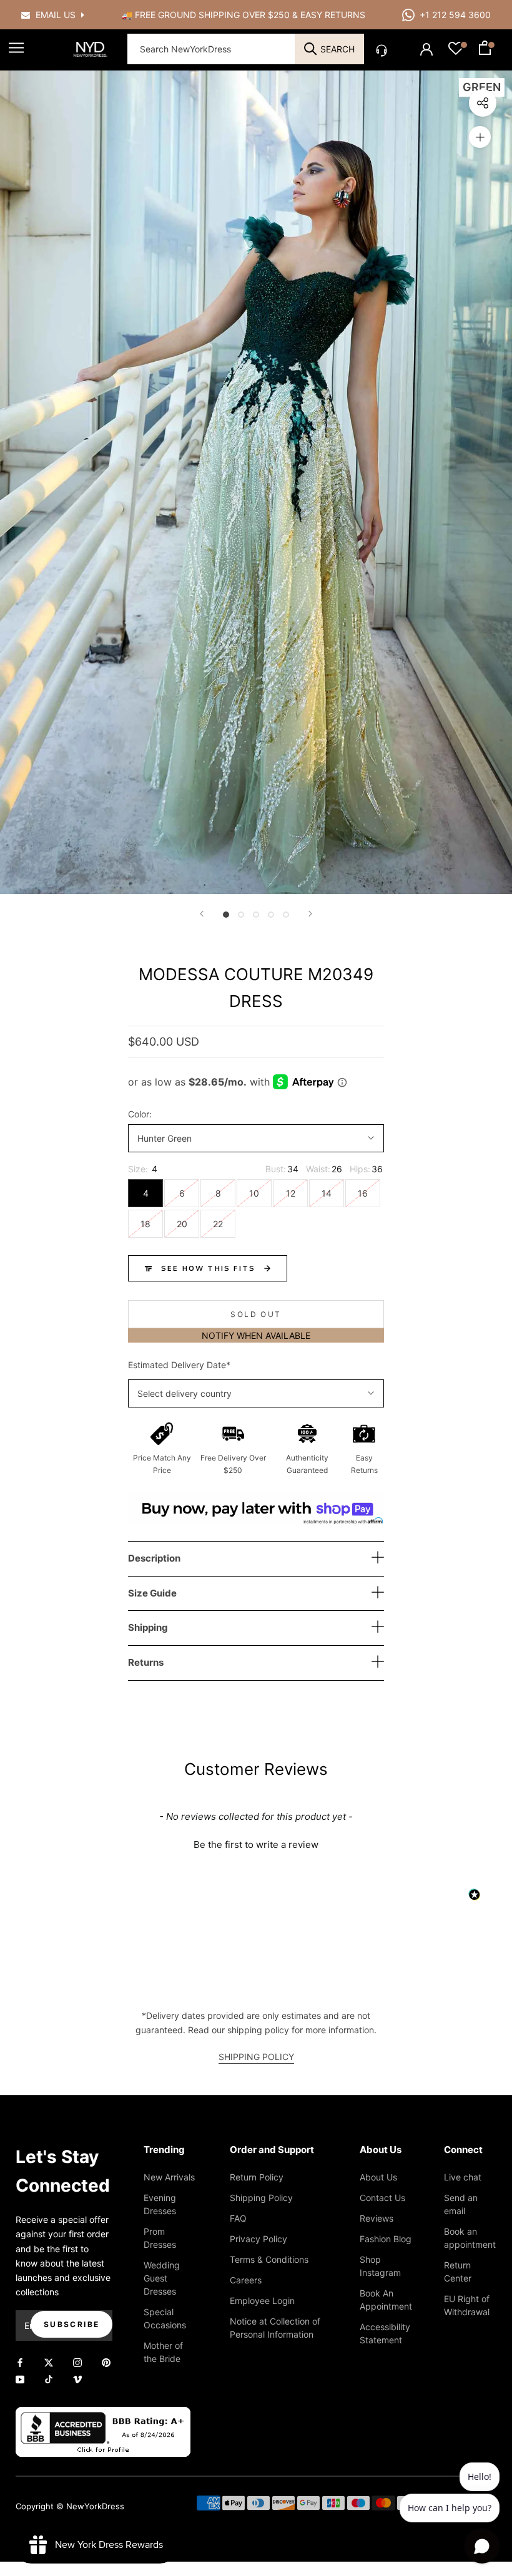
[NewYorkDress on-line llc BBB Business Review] (103, 2414)
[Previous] (202, 914)
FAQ (238, 2218)
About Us (378, 2177)
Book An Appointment (386, 2300)
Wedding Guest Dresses (162, 2278)
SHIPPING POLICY (256, 2057)
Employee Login (262, 2301)
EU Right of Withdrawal (467, 2305)
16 (363, 1193)
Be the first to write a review (256, 1845)
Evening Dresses (160, 2204)
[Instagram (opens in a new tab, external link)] (77, 2362)
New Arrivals (169, 2177)
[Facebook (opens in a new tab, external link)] (20, 2362)
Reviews (377, 2218)
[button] (256, 1843)
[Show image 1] (226, 915)
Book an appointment (470, 2238)
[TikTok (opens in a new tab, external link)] (49, 2379)
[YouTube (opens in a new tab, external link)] (20, 2379)
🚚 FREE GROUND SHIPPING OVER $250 (207, 15)
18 (145, 1224)
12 (291, 1193)
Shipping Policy (261, 2198)
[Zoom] (480, 137)
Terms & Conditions (269, 2259)
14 (327, 1193)
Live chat (463, 2177)
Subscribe (72, 2324)
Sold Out (256, 1314)
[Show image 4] (271, 915)
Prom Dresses (160, 2238)
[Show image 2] (241, 915)
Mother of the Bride (163, 2352)
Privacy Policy (258, 2239)
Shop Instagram (380, 2266)
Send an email (461, 2204)
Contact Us (382, 2198)
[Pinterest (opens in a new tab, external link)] (106, 2362)
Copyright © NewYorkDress (70, 2506)
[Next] (310, 914)
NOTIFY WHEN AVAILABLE (256, 1335)
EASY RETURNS (333, 15)
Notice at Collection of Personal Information (275, 2328)
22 (218, 1224)
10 (254, 1193)
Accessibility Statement (385, 2333)
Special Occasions (165, 2318)
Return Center (458, 2272)
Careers (246, 2280)
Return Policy (257, 2177)
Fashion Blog (386, 2239)
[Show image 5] (286, 915)
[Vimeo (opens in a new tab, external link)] (77, 2379)
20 (182, 1224)
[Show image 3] (256, 915)
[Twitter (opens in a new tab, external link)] (49, 2362)
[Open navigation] (16, 48)
